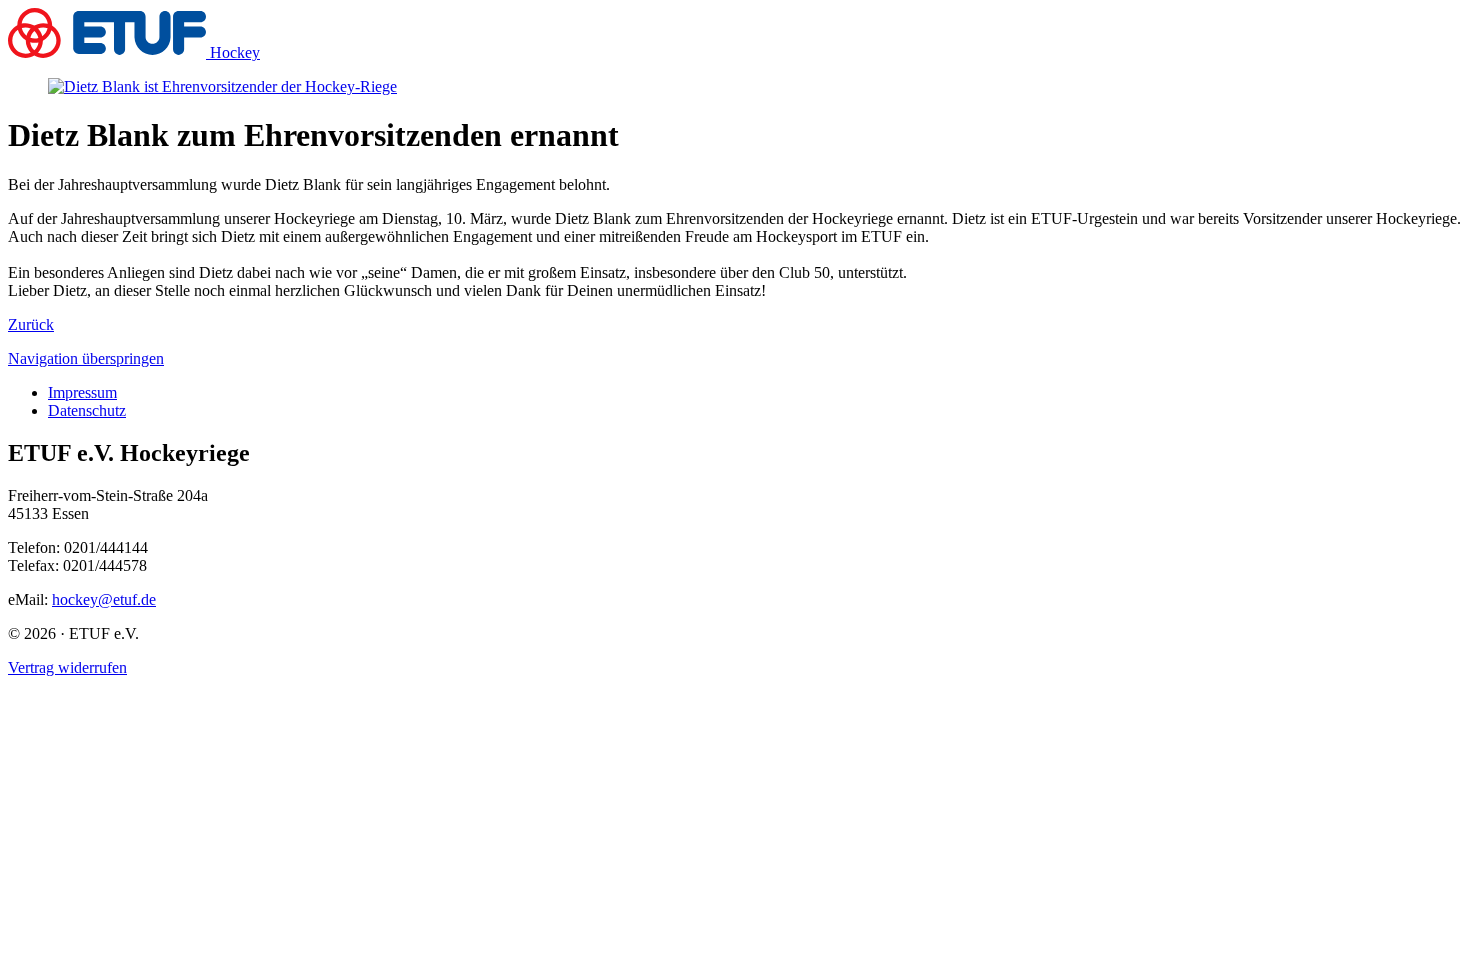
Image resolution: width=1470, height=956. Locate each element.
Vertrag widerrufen (67, 667)
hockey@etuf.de (104, 599)
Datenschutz (87, 410)
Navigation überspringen (86, 358)
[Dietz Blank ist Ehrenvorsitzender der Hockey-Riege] (222, 86)
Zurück (31, 324)
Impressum (82, 392)
